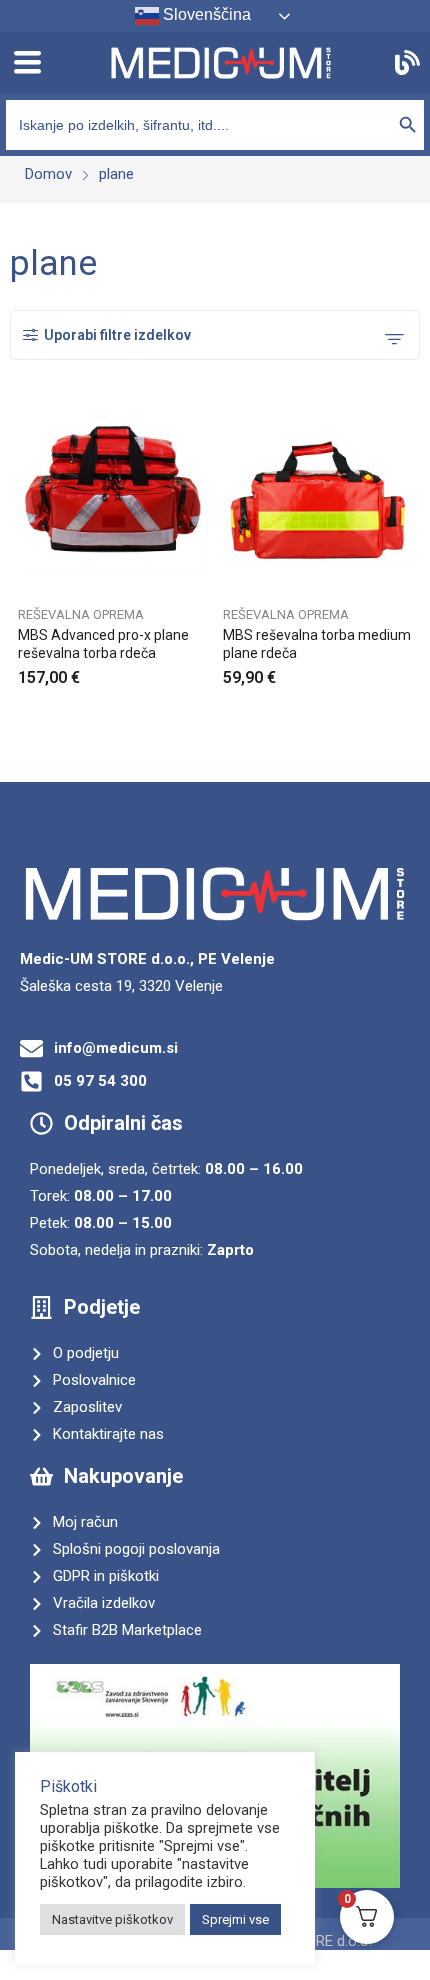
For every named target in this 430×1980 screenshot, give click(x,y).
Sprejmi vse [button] (235, 1919)
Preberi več (408, 671)
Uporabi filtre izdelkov (117, 335)
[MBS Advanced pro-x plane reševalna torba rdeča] (113, 500)
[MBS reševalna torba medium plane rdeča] (318, 500)
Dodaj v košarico (203, 671)
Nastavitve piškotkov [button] (112, 1919)
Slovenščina (205, 14)
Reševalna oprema (81, 614)
